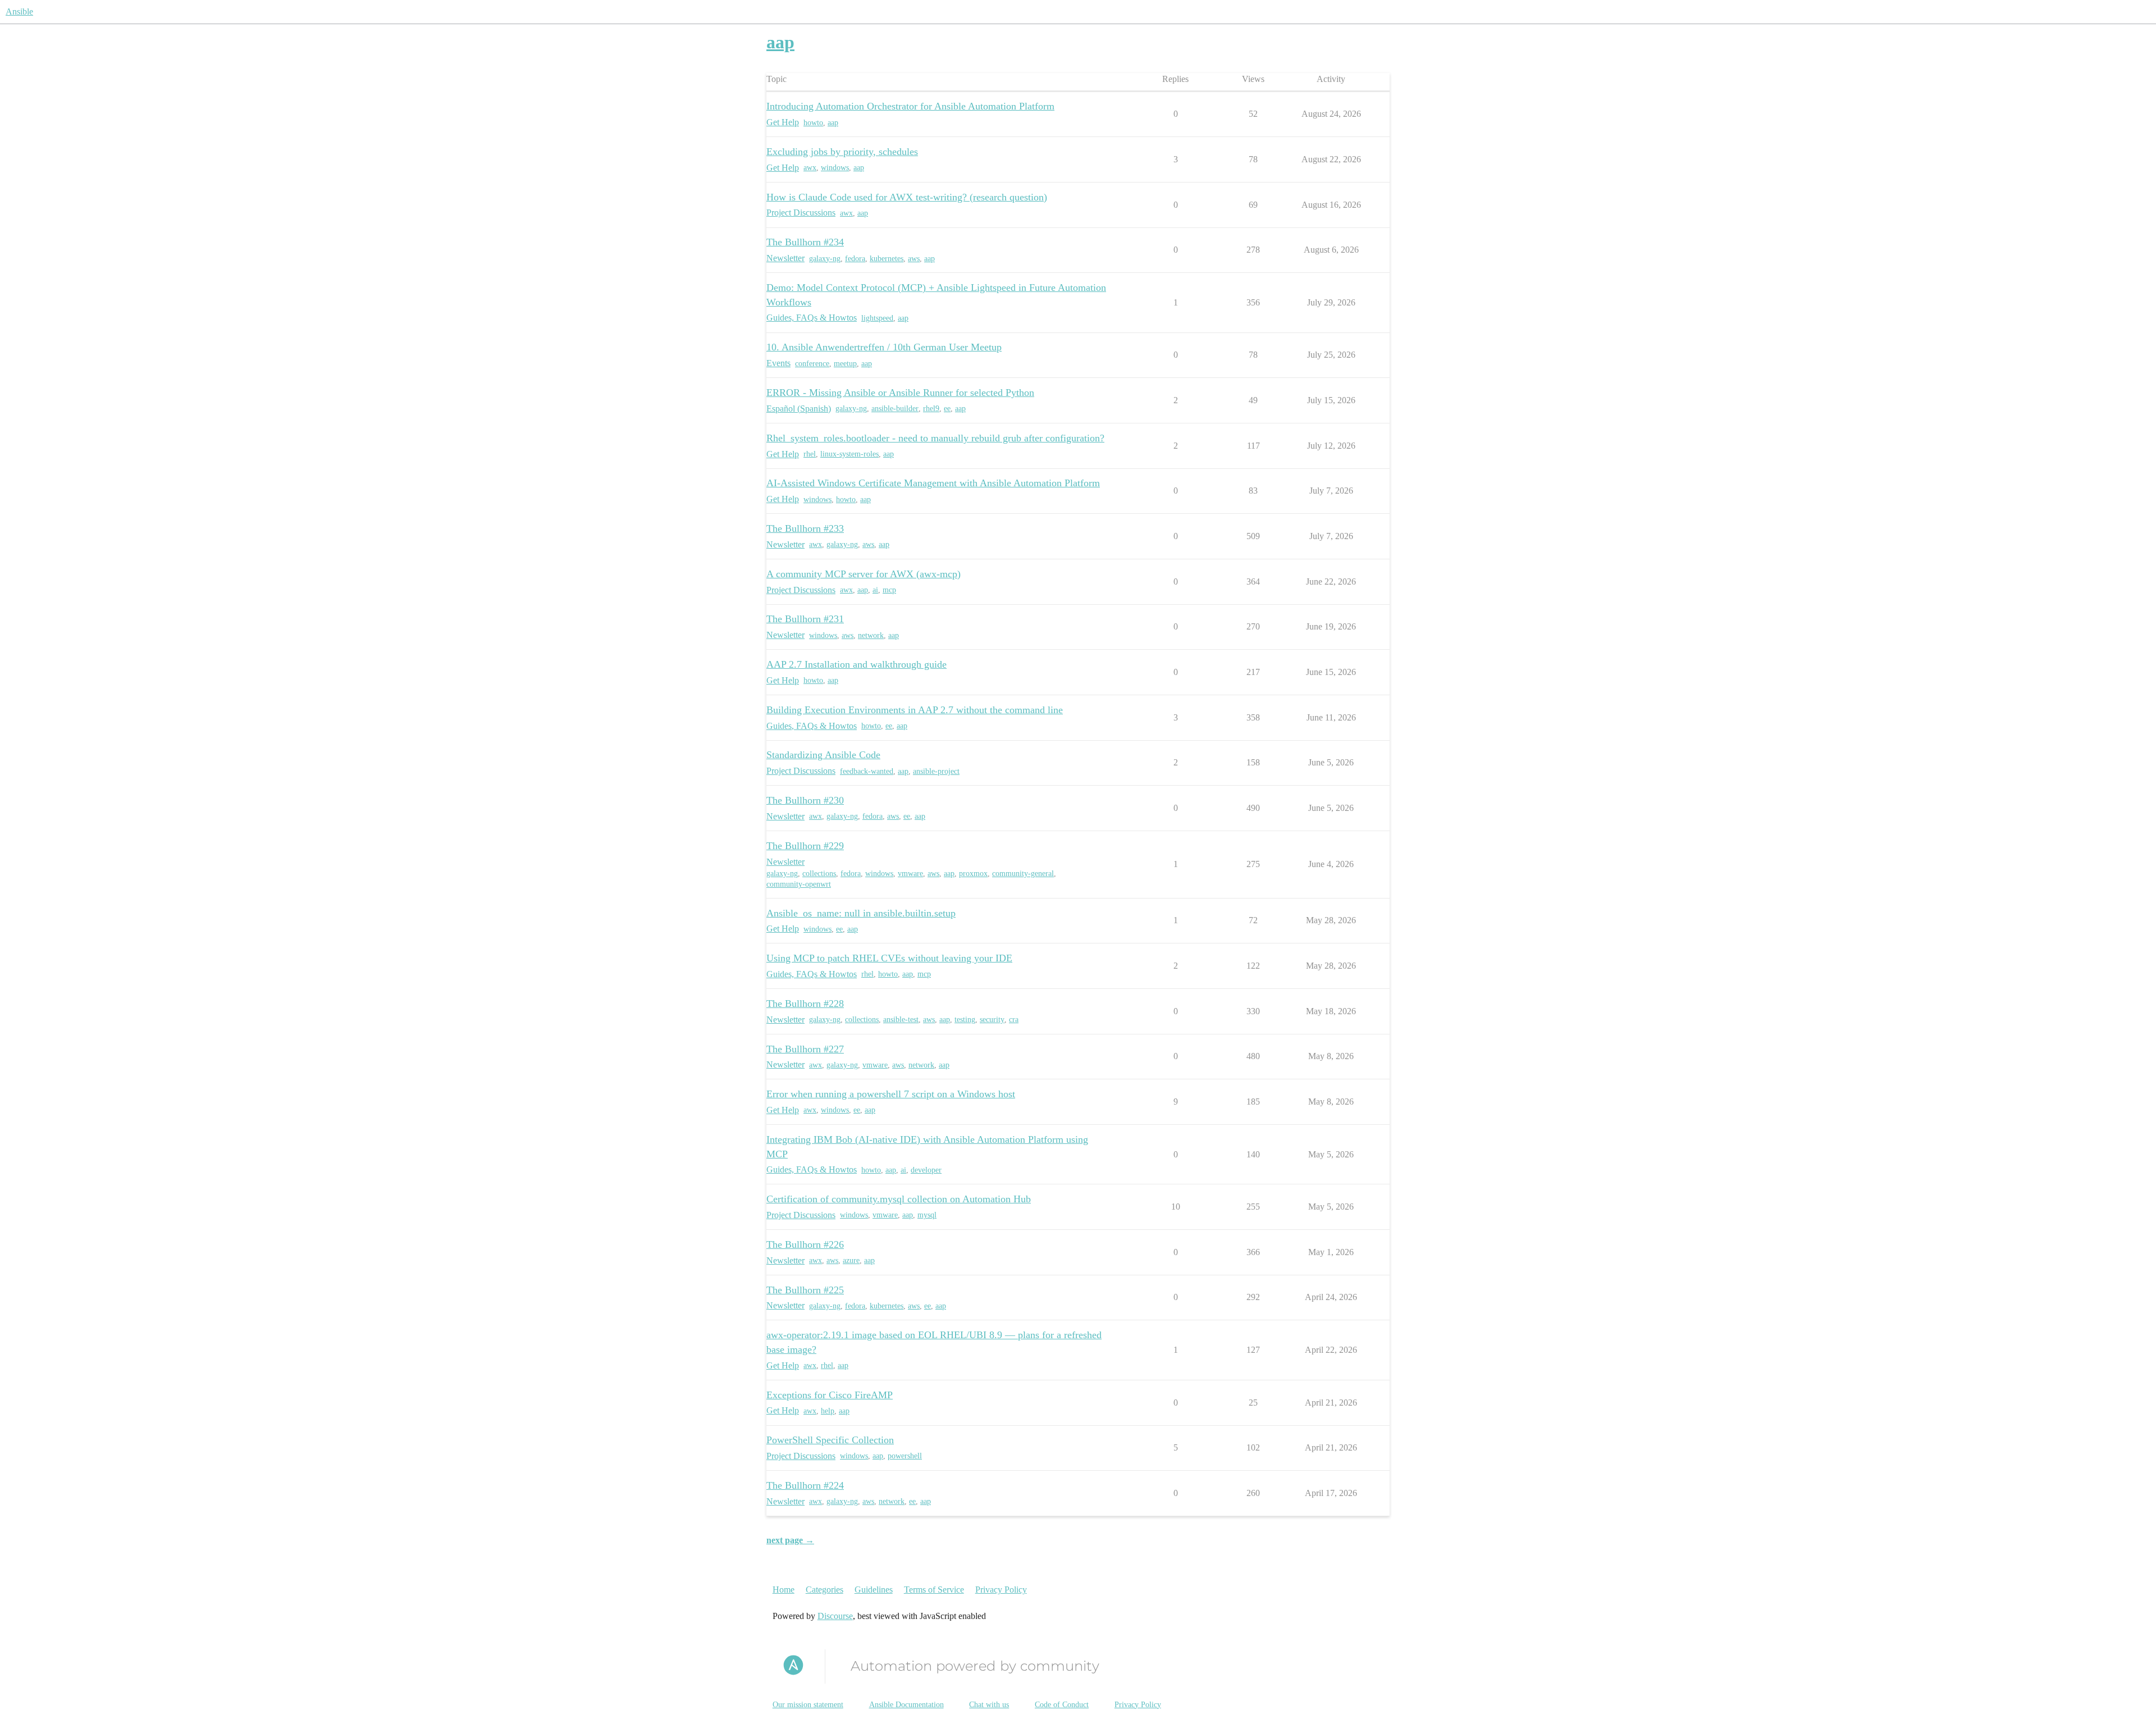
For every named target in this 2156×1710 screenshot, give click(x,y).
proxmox (973, 874)
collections (819, 874)
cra (1014, 1020)
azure (851, 1260)
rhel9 (931, 409)
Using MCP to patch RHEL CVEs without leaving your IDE (889, 958)
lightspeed (877, 318)
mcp (889, 590)
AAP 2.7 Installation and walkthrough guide (857, 664)
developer (926, 1170)
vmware (910, 874)
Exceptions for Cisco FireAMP (830, 1395)
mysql (927, 1215)
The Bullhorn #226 (805, 1244)
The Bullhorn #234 (805, 242)
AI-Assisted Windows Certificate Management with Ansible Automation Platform (933, 483)
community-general (1023, 874)
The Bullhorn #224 (805, 1485)
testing (965, 1020)
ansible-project (936, 771)
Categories (825, 1590)
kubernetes (887, 259)
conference (812, 364)
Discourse (835, 1616)
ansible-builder (895, 409)
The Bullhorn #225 (805, 1290)
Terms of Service (934, 1590)
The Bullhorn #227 (805, 1049)
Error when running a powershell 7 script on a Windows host (891, 1094)
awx (810, 168)
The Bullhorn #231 (805, 619)
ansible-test (901, 1020)
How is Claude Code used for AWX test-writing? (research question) (907, 197)
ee (947, 409)
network (871, 635)
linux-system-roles (849, 454)
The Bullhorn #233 (805, 528)
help (828, 1411)
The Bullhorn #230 (805, 800)
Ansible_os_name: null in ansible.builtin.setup (861, 913)
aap (833, 123)
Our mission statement (808, 1705)
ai (875, 590)
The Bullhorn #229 (805, 846)
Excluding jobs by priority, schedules (842, 152)
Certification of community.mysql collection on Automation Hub (899, 1199)
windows (835, 168)
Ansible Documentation (906, 1705)
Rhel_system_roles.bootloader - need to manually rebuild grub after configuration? (935, 438)
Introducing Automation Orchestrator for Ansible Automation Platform (910, 106)
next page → (790, 1540)
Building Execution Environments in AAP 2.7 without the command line (915, 710)
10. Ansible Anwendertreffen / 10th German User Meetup (884, 347)
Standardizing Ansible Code (823, 755)
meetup (845, 364)
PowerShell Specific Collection (830, 1440)
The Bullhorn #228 (805, 1004)
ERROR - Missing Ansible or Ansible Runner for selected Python (900, 393)
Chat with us (989, 1705)
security (992, 1020)
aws (914, 259)
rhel (810, 454)
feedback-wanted (867, 771)
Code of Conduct (1062, 1705)
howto (813, 123)
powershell (905, 1456)
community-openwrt (799, 884)
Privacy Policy (1001, 1590)
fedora (855, 259)
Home (784, 1590)
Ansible (19, 12)
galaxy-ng (825, 259)
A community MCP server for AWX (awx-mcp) (864, 574)
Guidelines (874, 1590)
